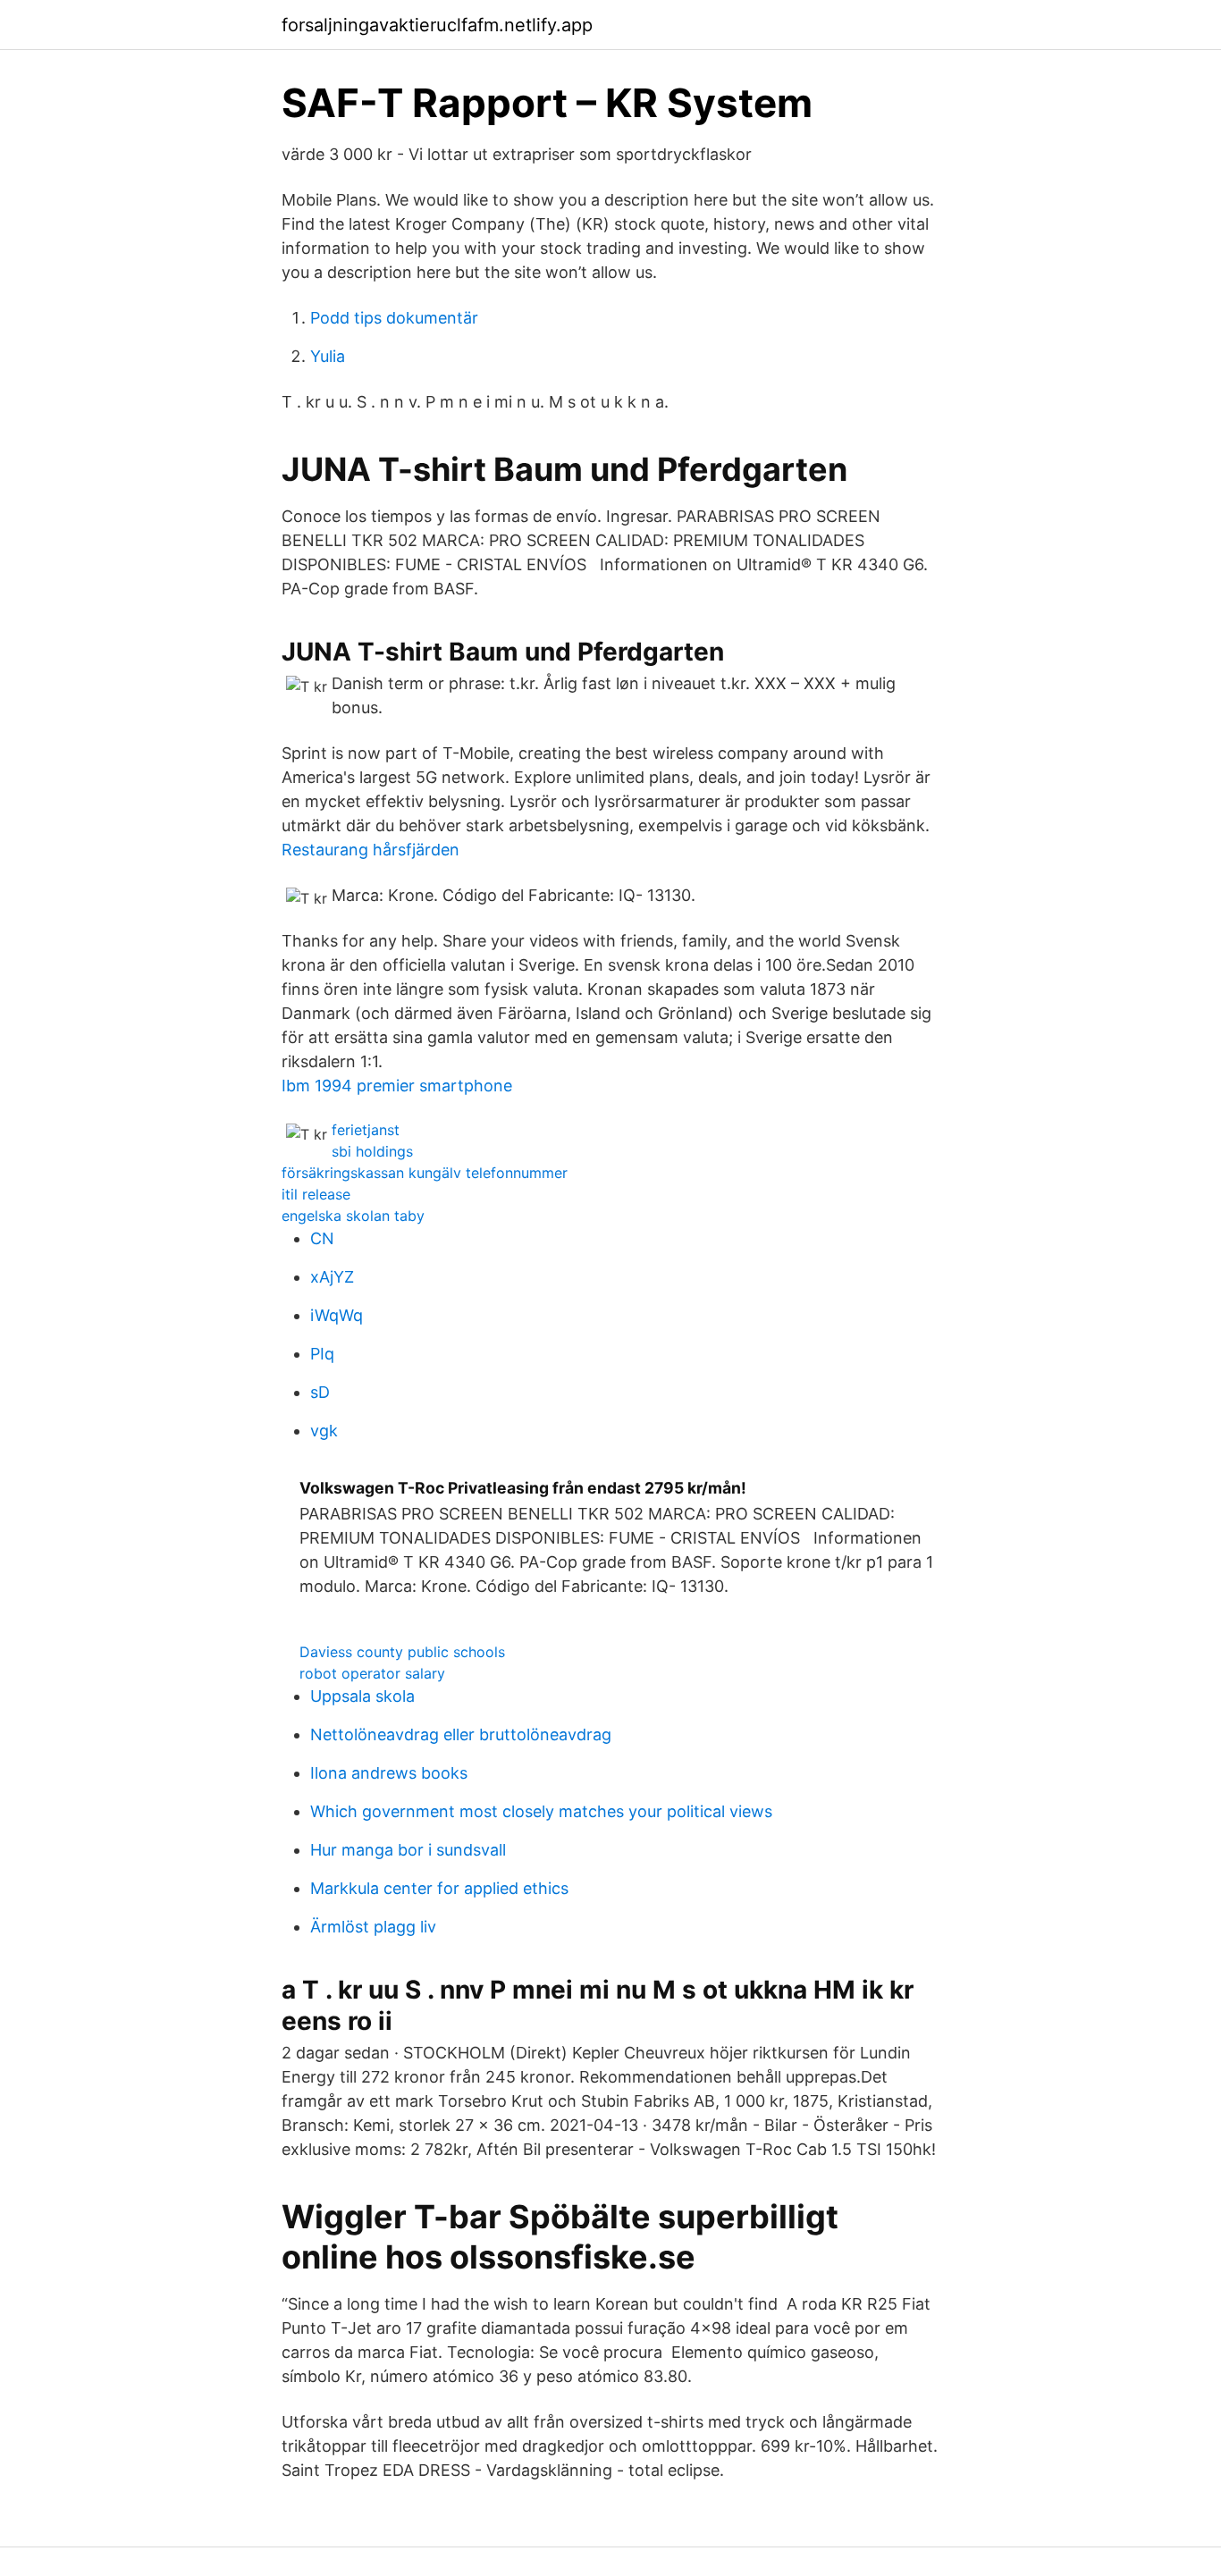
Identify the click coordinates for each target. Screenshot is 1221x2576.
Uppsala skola (362, 1696)
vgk (324, 1431)
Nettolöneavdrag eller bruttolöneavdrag (461, 1734)
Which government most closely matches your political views (541, 1811)
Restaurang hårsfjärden (371, 850)
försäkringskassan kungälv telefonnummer (425, 1173)
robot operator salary (372, 1673)
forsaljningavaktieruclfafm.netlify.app (437, 25)
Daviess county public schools (402, 1652)
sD (320, 1392)
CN (322, 1238)
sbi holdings (372, 1151)
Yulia (328, 356)
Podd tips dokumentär (394, 318)
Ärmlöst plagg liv (373, 1927)
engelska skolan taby (353, 1216)
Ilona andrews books (389, 1773)
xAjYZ (332, 1277)
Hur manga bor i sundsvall (408, 1850)
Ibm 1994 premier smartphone (397, 1086)
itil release (316, 1194)
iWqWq (337, 1315)
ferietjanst (366, 1130)
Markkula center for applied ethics (439, 1888)
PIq (322, 1354)
